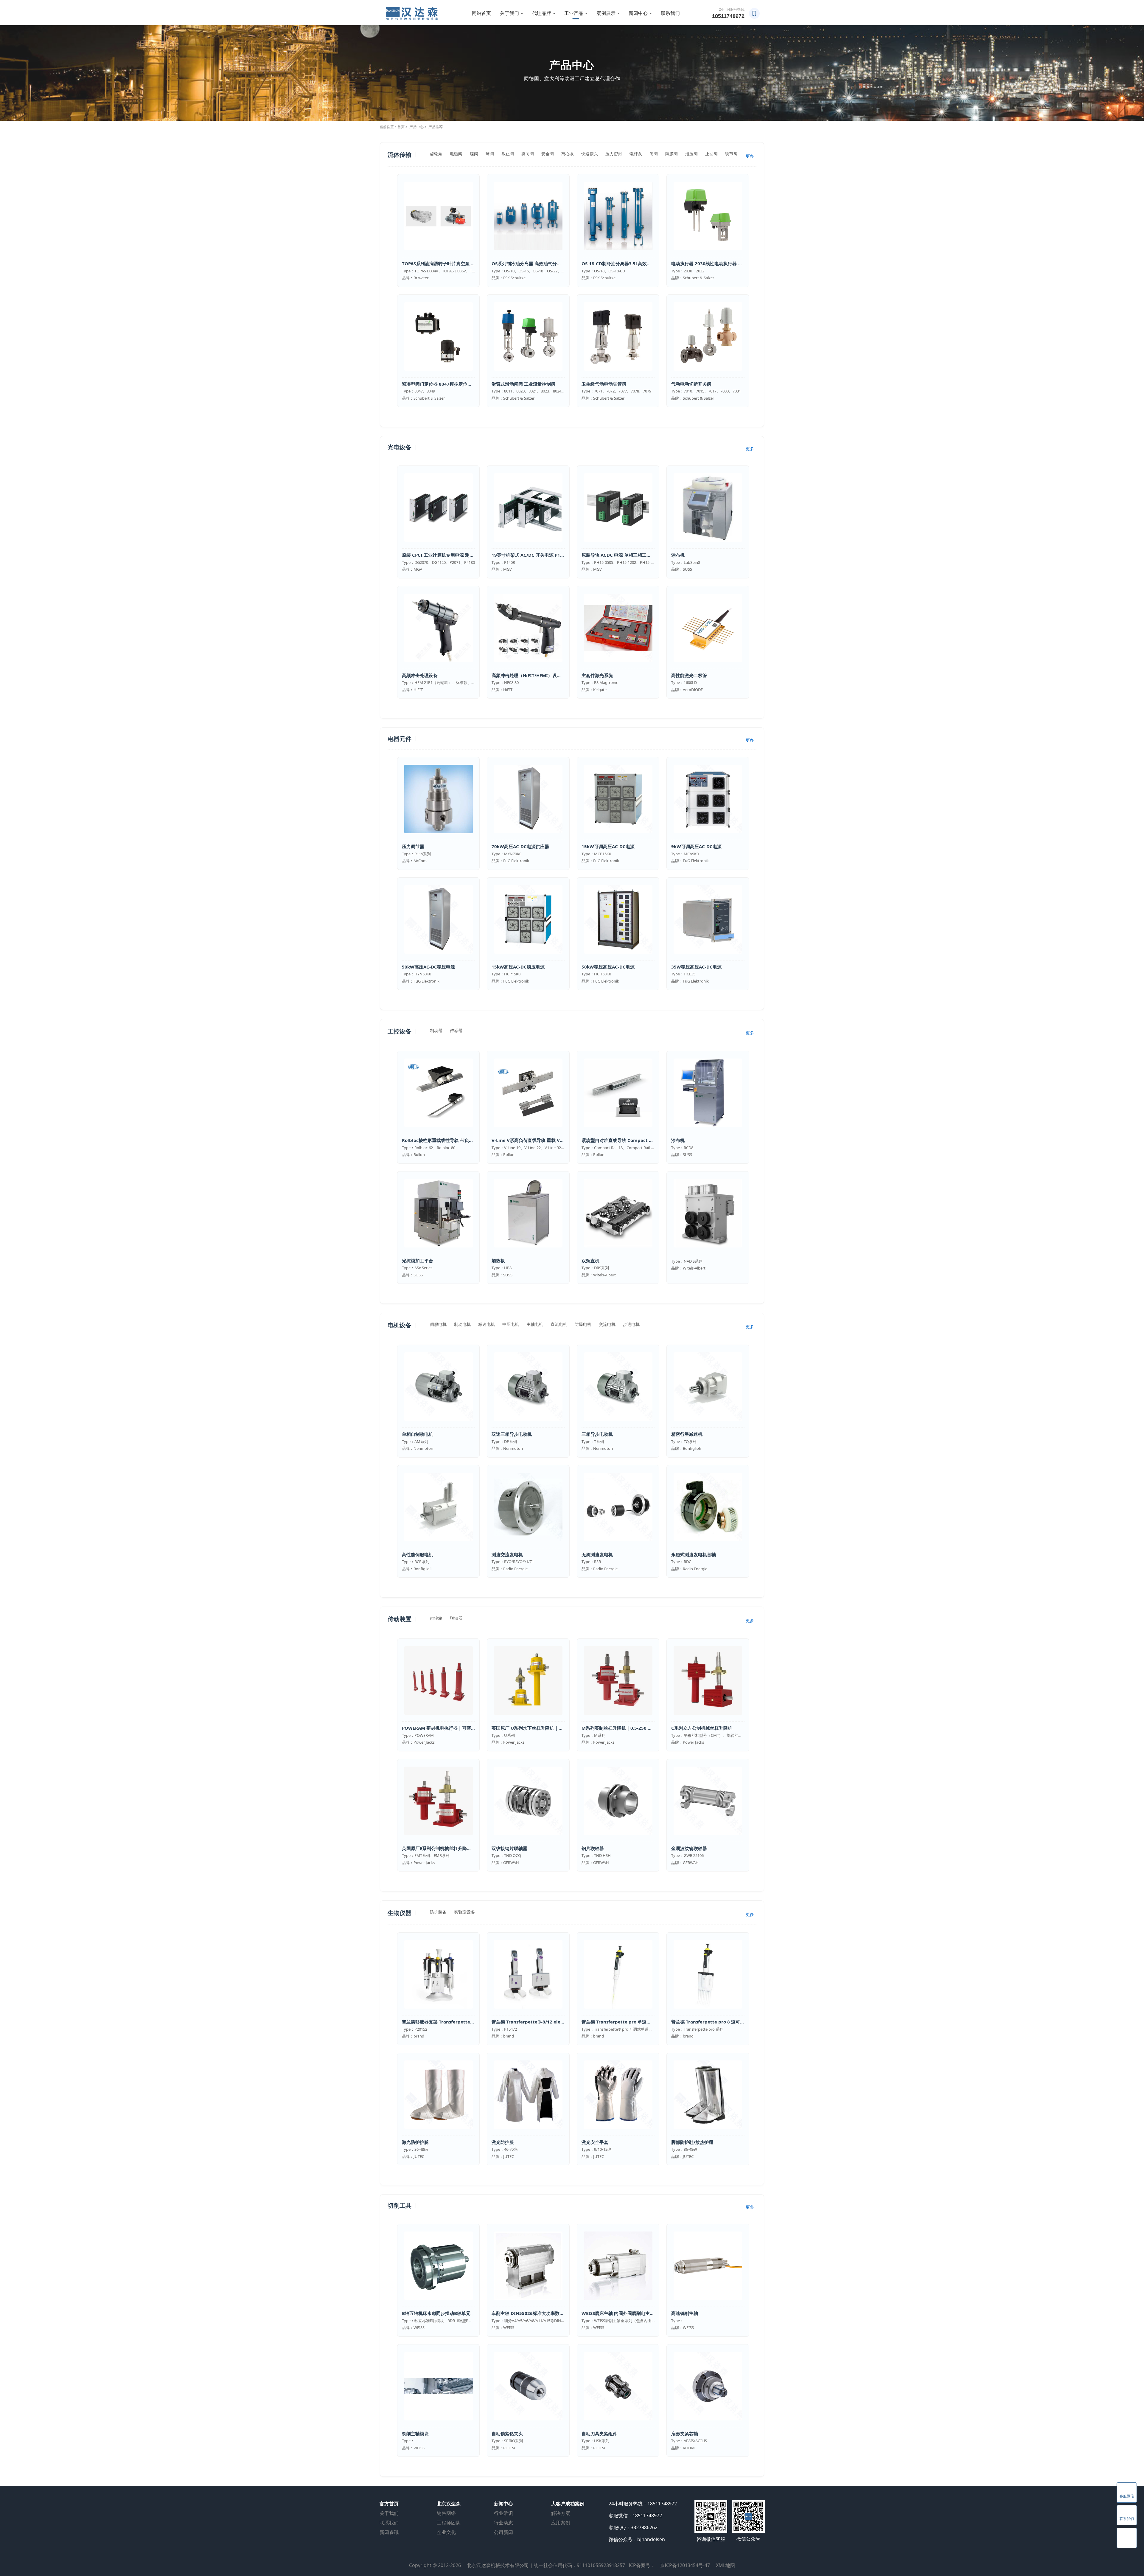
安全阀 (548, 154)
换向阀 (528, 154)
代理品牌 (542, 13)
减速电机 (486, 1324)
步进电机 (631, 1324)
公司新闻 (503, 2532)
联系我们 (670, 13)
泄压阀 (691, 154)
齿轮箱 (436, 1618)
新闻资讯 (389, 2532)
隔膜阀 (672, 154)
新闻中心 (638, 13)
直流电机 (559, 1324)
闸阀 (654, 154)
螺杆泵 (636, 154)
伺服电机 (438, 1324)
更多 (750, 156)
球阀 (490, 154)
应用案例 (561, 2523)
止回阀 (711, 154)
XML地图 (725, 2565)
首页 (401, 127)
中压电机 (511, 1324)
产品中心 (416, 127)
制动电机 (462, 1324)
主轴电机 (535, 1324)
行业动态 (503, 2523)
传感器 (456, 1030)
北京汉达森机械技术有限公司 (498, 2565)
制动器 (436, 1030)
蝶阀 (474, 154)
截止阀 (508, 154)
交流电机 (607, 1324)
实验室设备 (464, 1912)
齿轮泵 (436, 154)
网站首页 (481, 13)
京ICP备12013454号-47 (685, 2565)
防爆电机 (583, 1324)
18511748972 (728, 16)
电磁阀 (456, 154)
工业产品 (574, 13)
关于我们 (509, 13)
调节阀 (731, 154)
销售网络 (446, 2513)
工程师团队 (449, 2523)
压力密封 (614, 154)
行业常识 (503, 2513)
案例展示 (606, 13)
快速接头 (590, 154)
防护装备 (438, 1912)
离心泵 (568, 154)
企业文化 (446, 2532)
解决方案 (561, 2513)
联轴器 (456, 1618)
